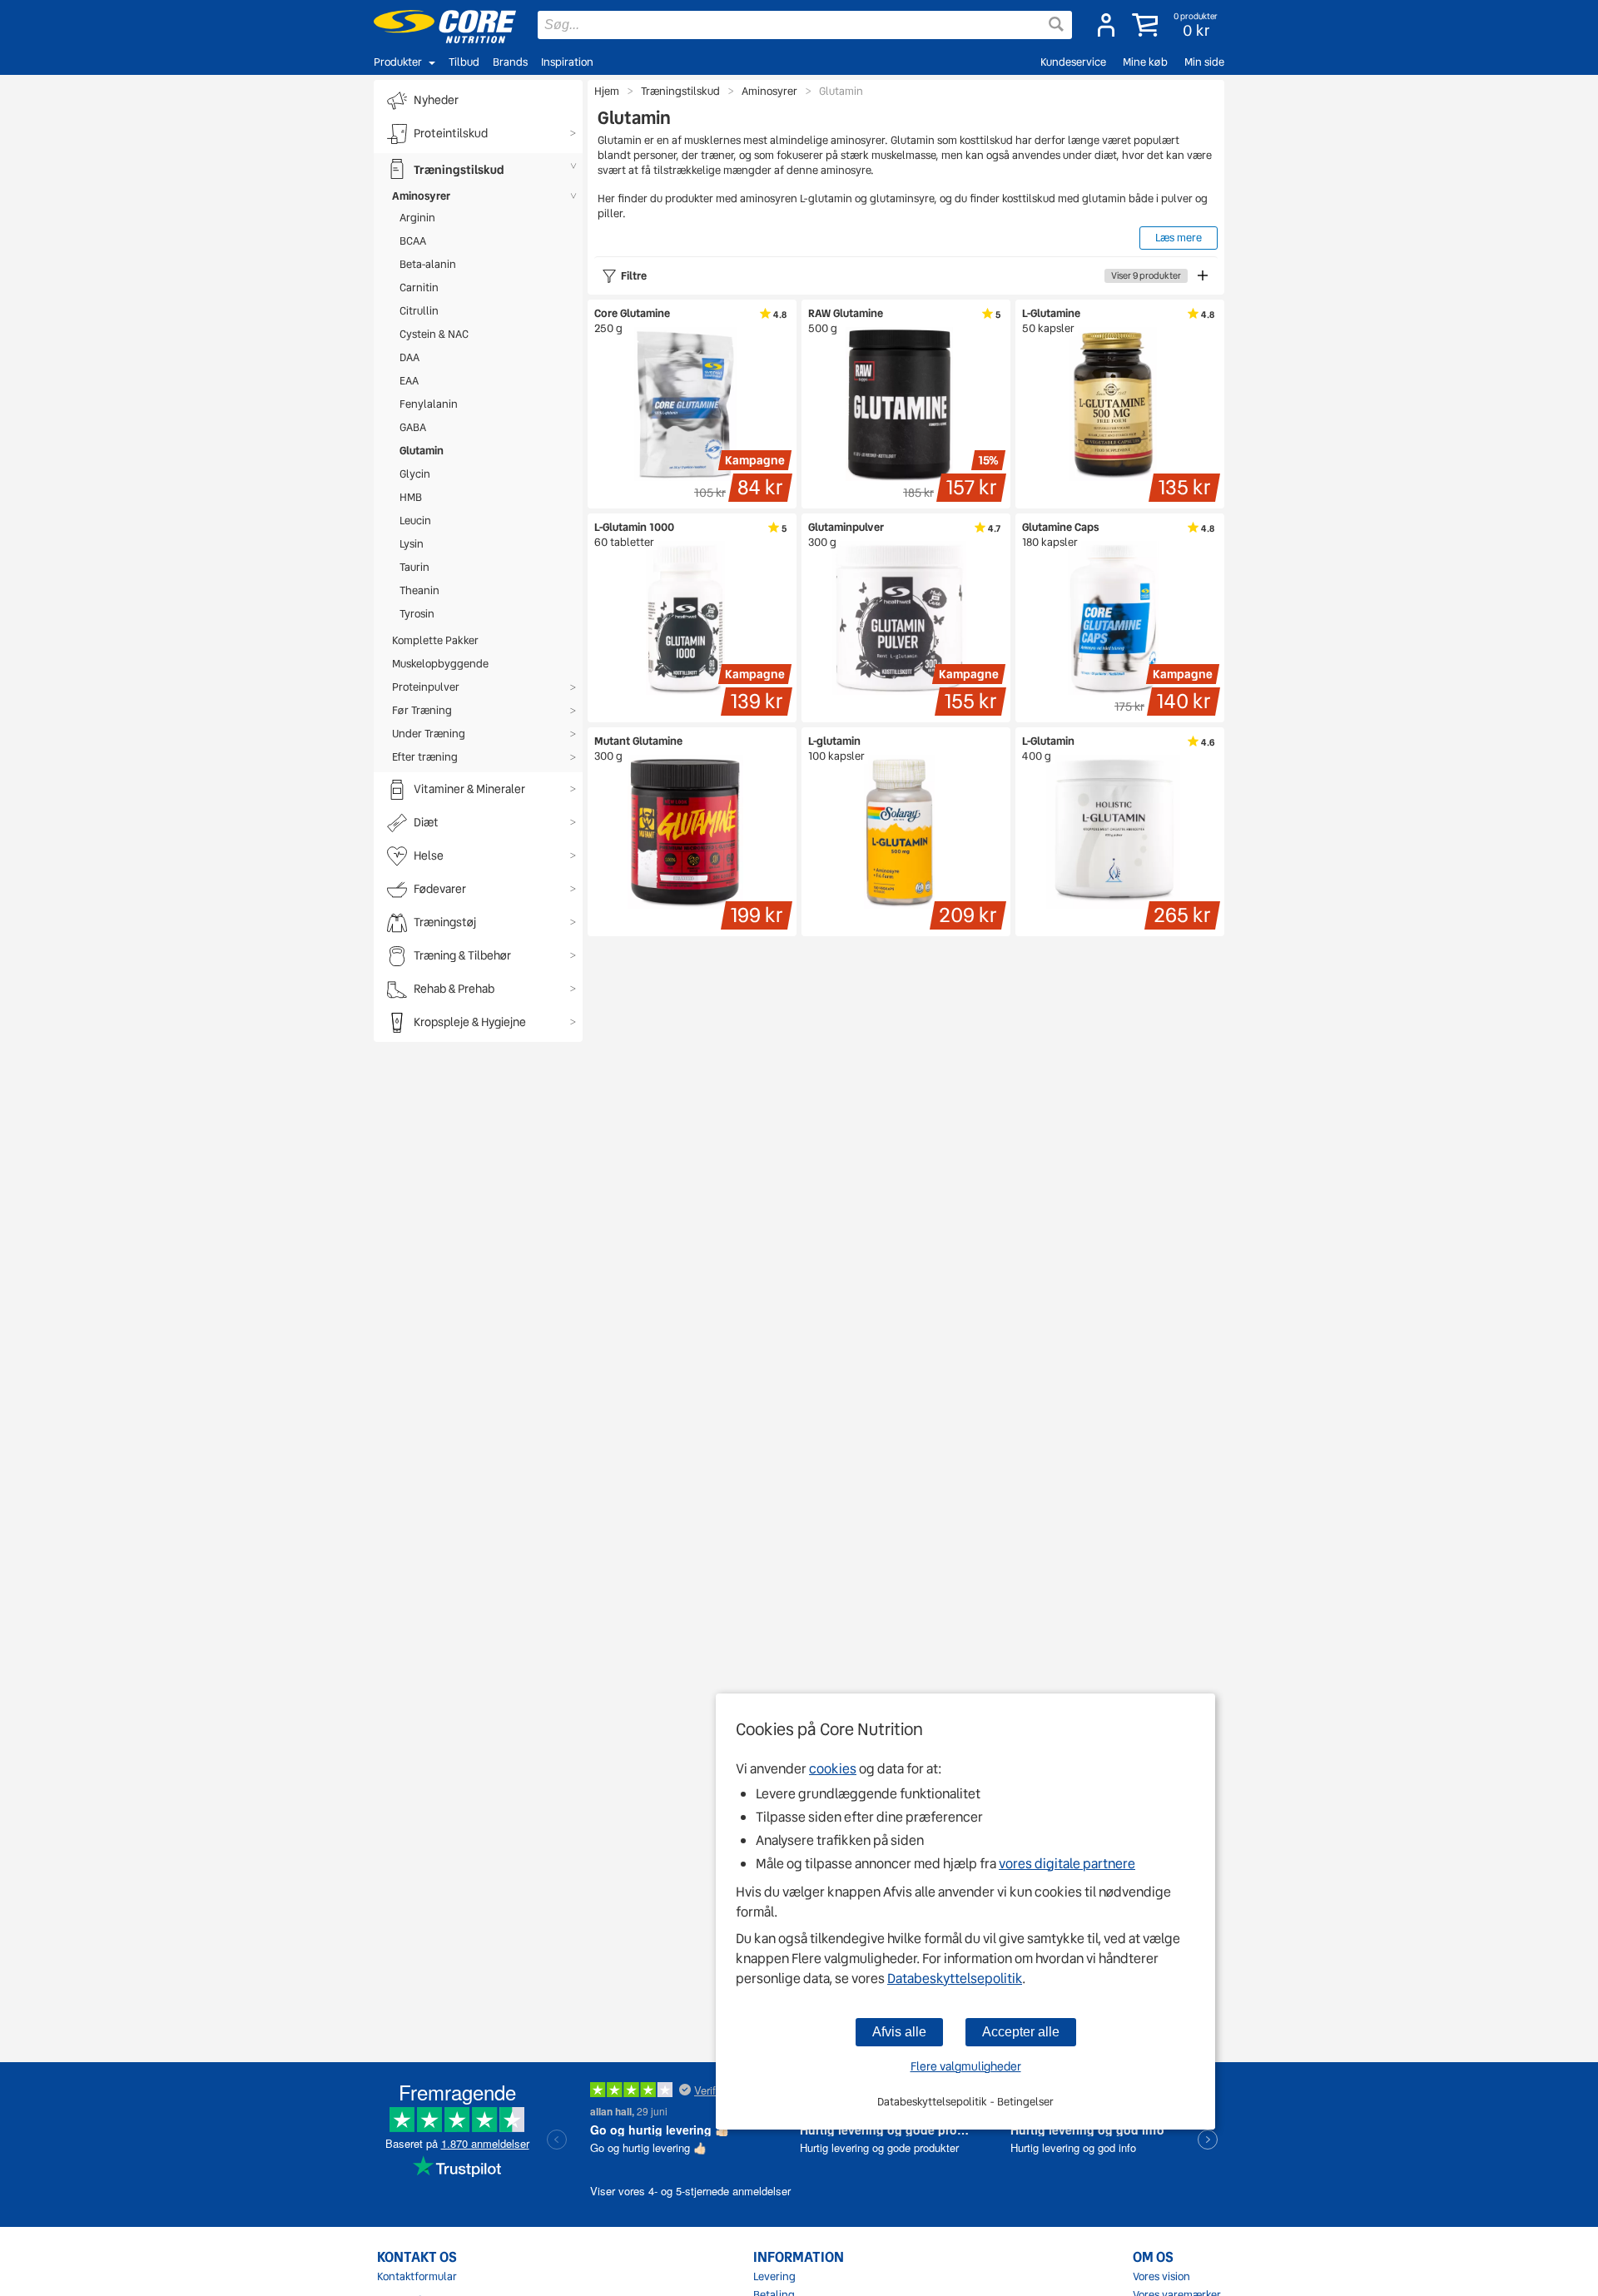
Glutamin (422, 451)
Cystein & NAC (434, 334)
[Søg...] (1056, 24)
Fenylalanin (429, 404)
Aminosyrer (421, 196)
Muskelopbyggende (440, 664)
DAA (409, 357)
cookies (833, 1769)
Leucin (415, 521)
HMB (411, 497)
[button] (1176, 25)
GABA (413, 427)
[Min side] (1106, 25)
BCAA (413, 241)
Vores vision (1161, 2277)
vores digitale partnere (1067, 1864)
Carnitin (419, 288)
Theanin (419, 590)
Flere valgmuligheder (966, 2066)
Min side (1204, 62)
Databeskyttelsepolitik (955, 1979)
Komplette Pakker (435, 640)
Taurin (414, 567)
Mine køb (1145, 62)
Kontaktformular (417, 2277)
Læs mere (1179, 238)
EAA (409, 381)
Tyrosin (417, 614)
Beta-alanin (428, 264)
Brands (510, 62)
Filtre (901, 276)
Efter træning (425, 757)
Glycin (415, 474)
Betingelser (1025, 2102)
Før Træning (422, 710)
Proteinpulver (426, 687)
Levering (774, 2277)
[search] (805, 25)
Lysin (412, 544)
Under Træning (429, 734)
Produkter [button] (398, 62)
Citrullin (419, 311)
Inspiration (567, 62)
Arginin (417, 218)
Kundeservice (1073, 62)
